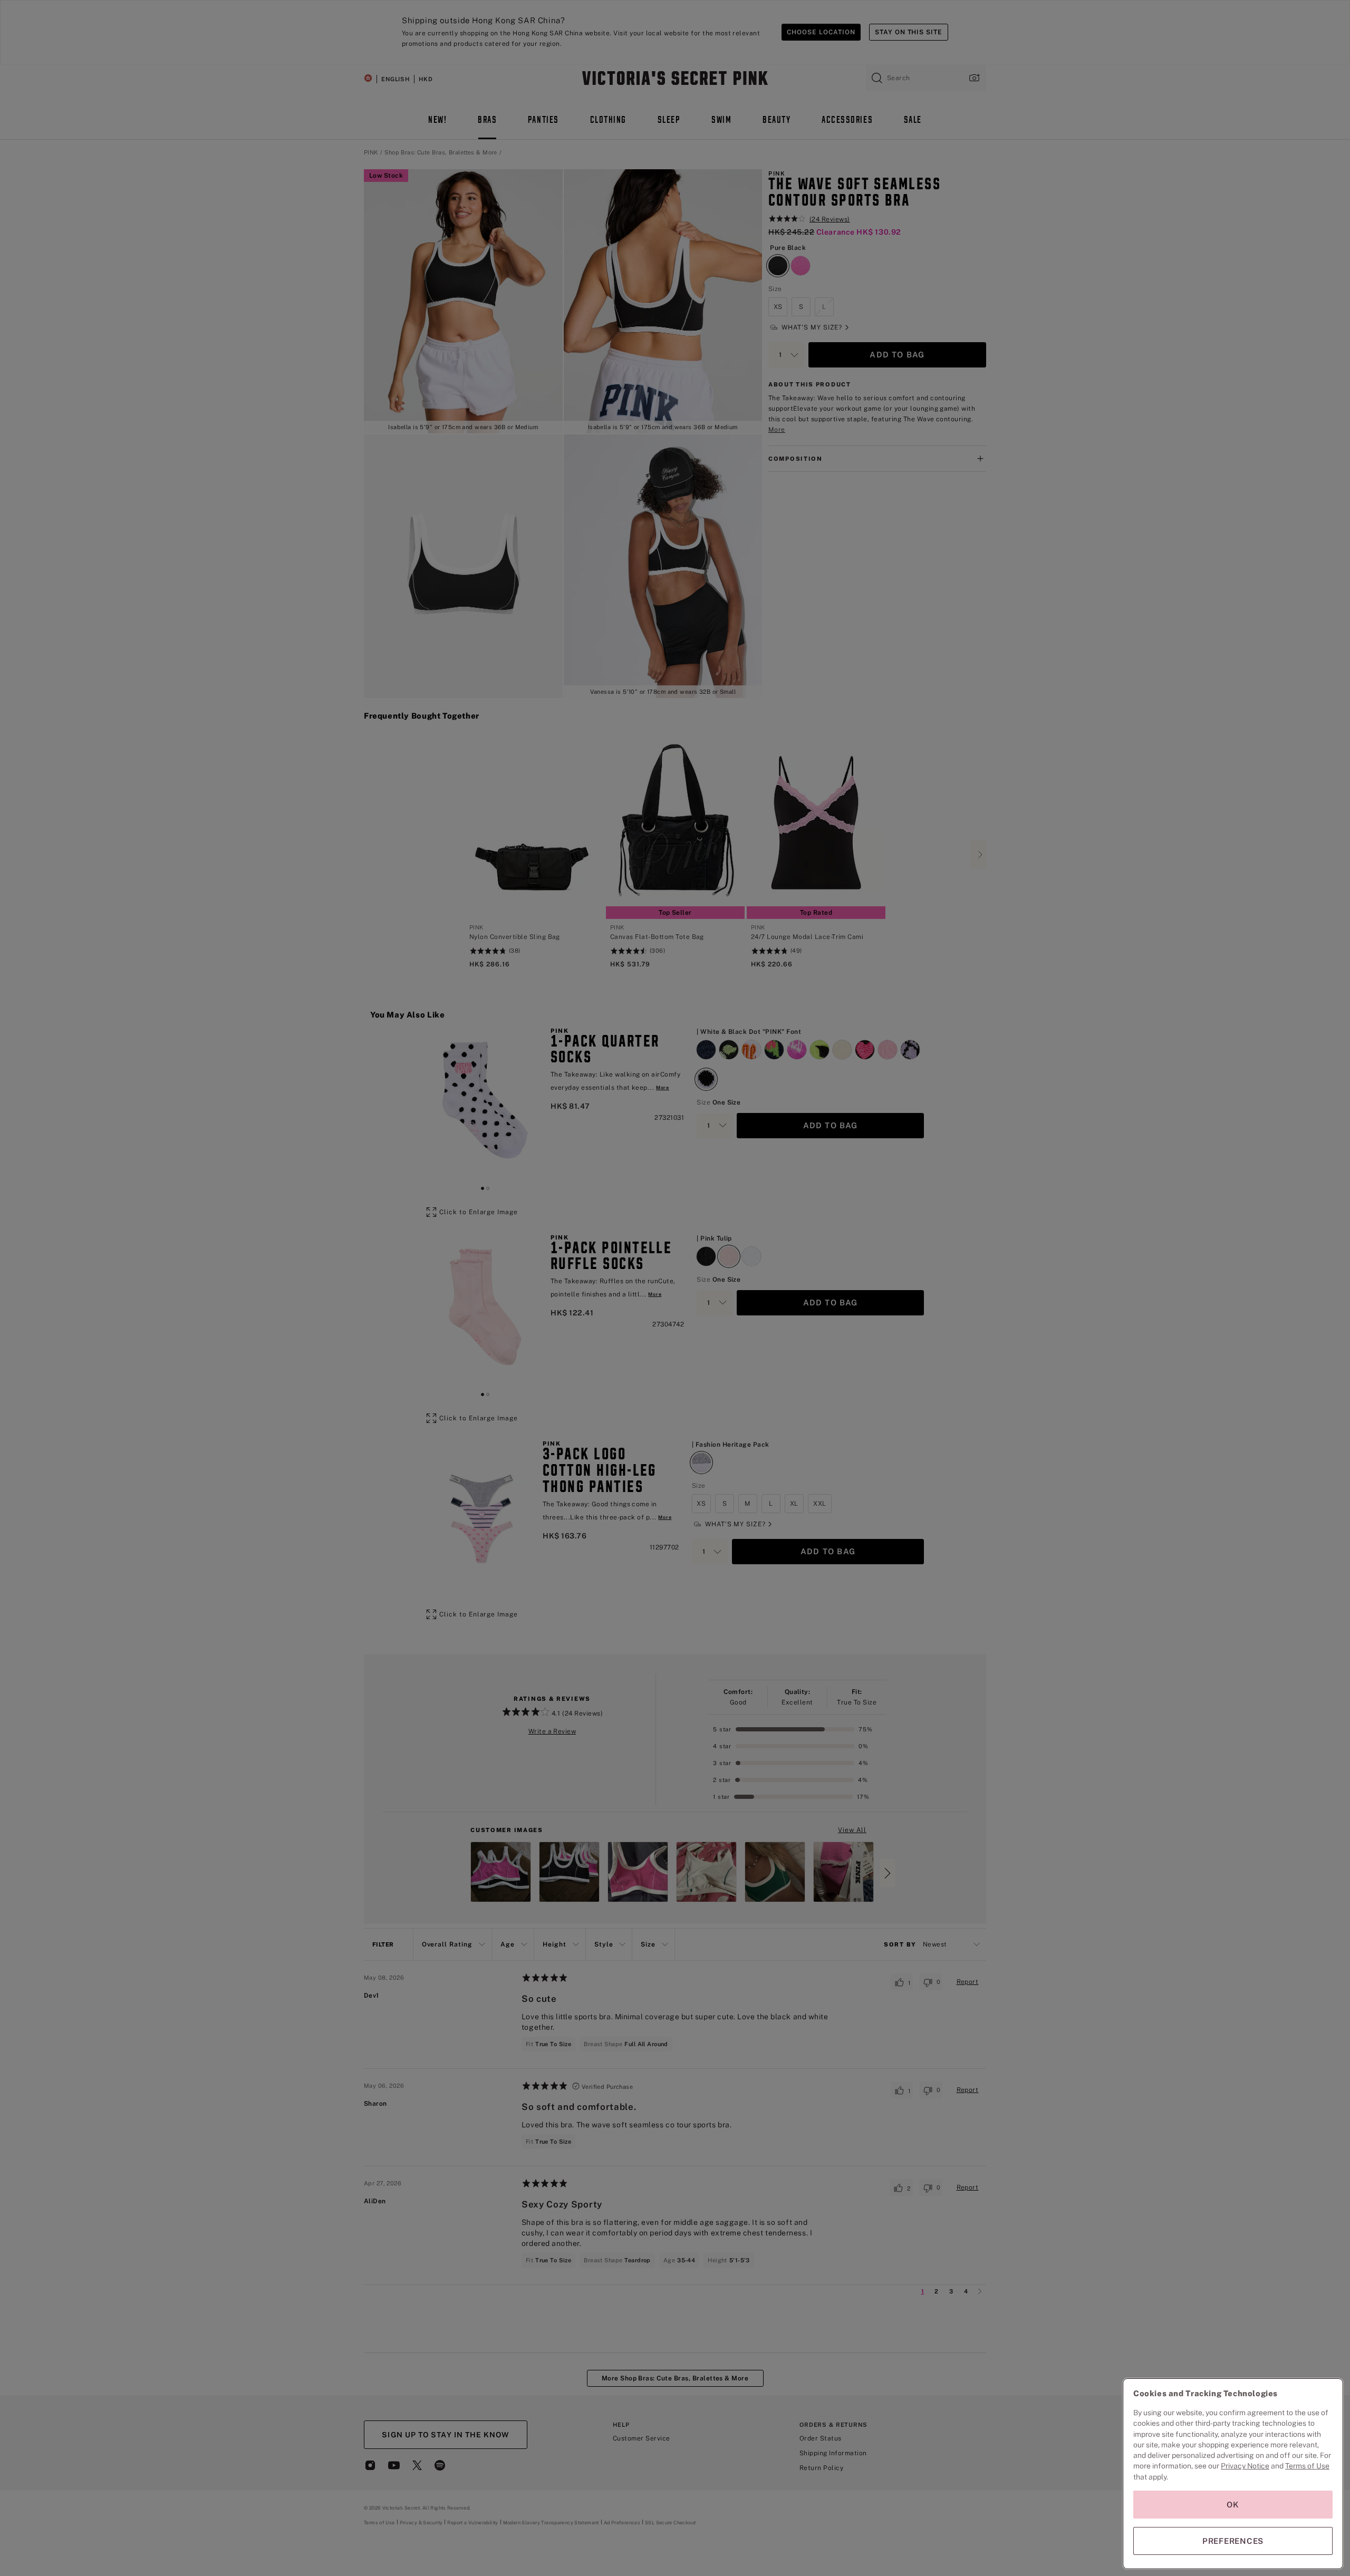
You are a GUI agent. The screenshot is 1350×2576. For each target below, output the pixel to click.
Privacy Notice (1245, 2466)
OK (1233, 2505)
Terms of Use (1307, 2466)
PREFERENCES (1233, 2541)
